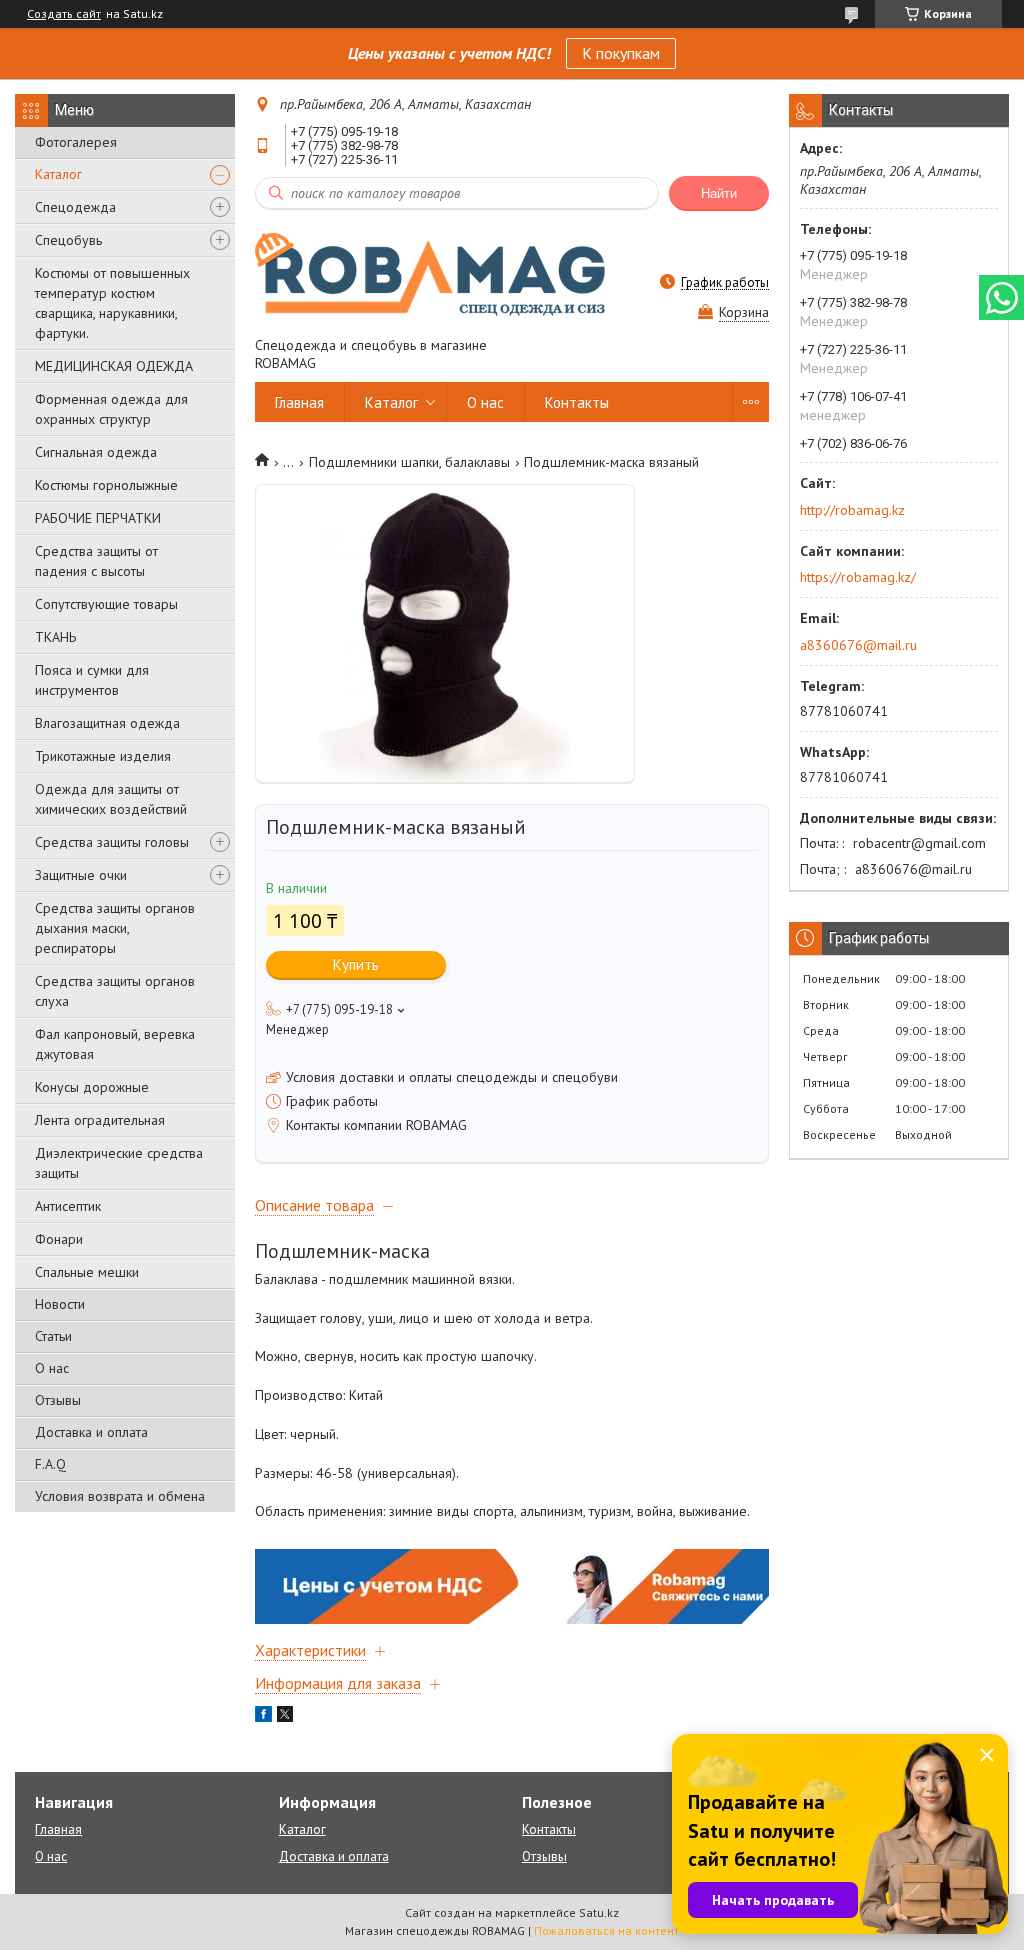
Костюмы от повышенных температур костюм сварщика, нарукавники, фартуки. (112, 303)
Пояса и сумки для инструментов (92, 680)
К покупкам (621, 53)
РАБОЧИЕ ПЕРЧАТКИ (98, 518)
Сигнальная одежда (96, 452)
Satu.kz (599, 1912)
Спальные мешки (87, 1272)
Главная (299, 402)
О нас (52, 1368)
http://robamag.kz (852, 510)
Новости (60, 1304)
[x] (285, 1717)
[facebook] (263, 1717)
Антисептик (68, 1206)
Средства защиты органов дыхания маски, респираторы (115, 928)
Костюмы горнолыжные (106, 485)
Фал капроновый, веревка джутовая (115, 1044)
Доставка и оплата (91, 1432)
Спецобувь (68, 240)
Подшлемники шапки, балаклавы (409, 462)
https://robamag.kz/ (858, 577)
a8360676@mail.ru (858, 645)
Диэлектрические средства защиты (119, 1163)
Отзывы (58, 1400)
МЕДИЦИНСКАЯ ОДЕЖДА (114, 366)
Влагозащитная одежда (107, 723)
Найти (719, 193)
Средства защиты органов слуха (115, 991)
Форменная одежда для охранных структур (111, 409)
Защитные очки (81, 875)
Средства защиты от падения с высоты (96, 561)
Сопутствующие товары (106, 604)
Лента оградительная (100, 1120)
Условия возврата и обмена (120, 1496)
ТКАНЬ (55, 637)
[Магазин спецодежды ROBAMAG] (430, 273)
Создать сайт (64, 14)
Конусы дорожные (92, 1087)
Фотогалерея (76, 142)
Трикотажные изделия (103, 756)
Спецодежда (75, 207)
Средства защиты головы (112, 842)
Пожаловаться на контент (606, 1930)
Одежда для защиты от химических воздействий (111, 799)
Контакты (577, 402)
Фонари (59, 1239)
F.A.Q (50, 1464)
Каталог (58, 174)
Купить (356, 964)
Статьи (53, 1336)
